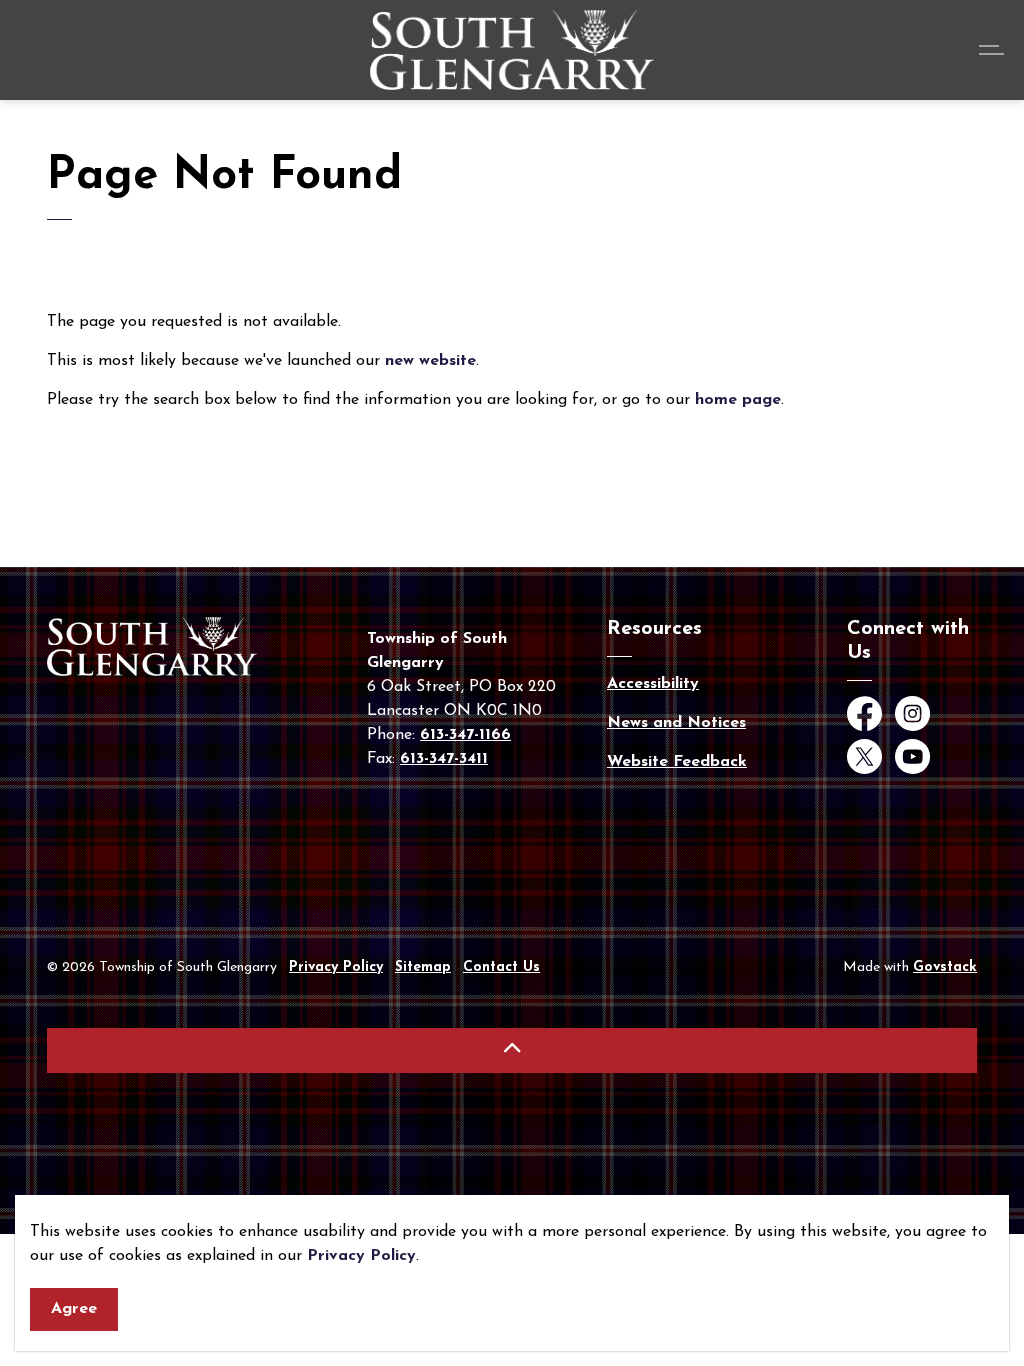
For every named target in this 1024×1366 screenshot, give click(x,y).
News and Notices (676, 723)
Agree (74, 1309)
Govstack (945, 967)
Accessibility (653, 684)
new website (430, 361)
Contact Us (501, 967)
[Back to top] (512, 1050)
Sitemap (423, 967)
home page (738, 400)
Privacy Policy (361, 1256)
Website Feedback (677, 762)
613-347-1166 (465, 735)
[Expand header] (994, 50)
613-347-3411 (444, 759)
